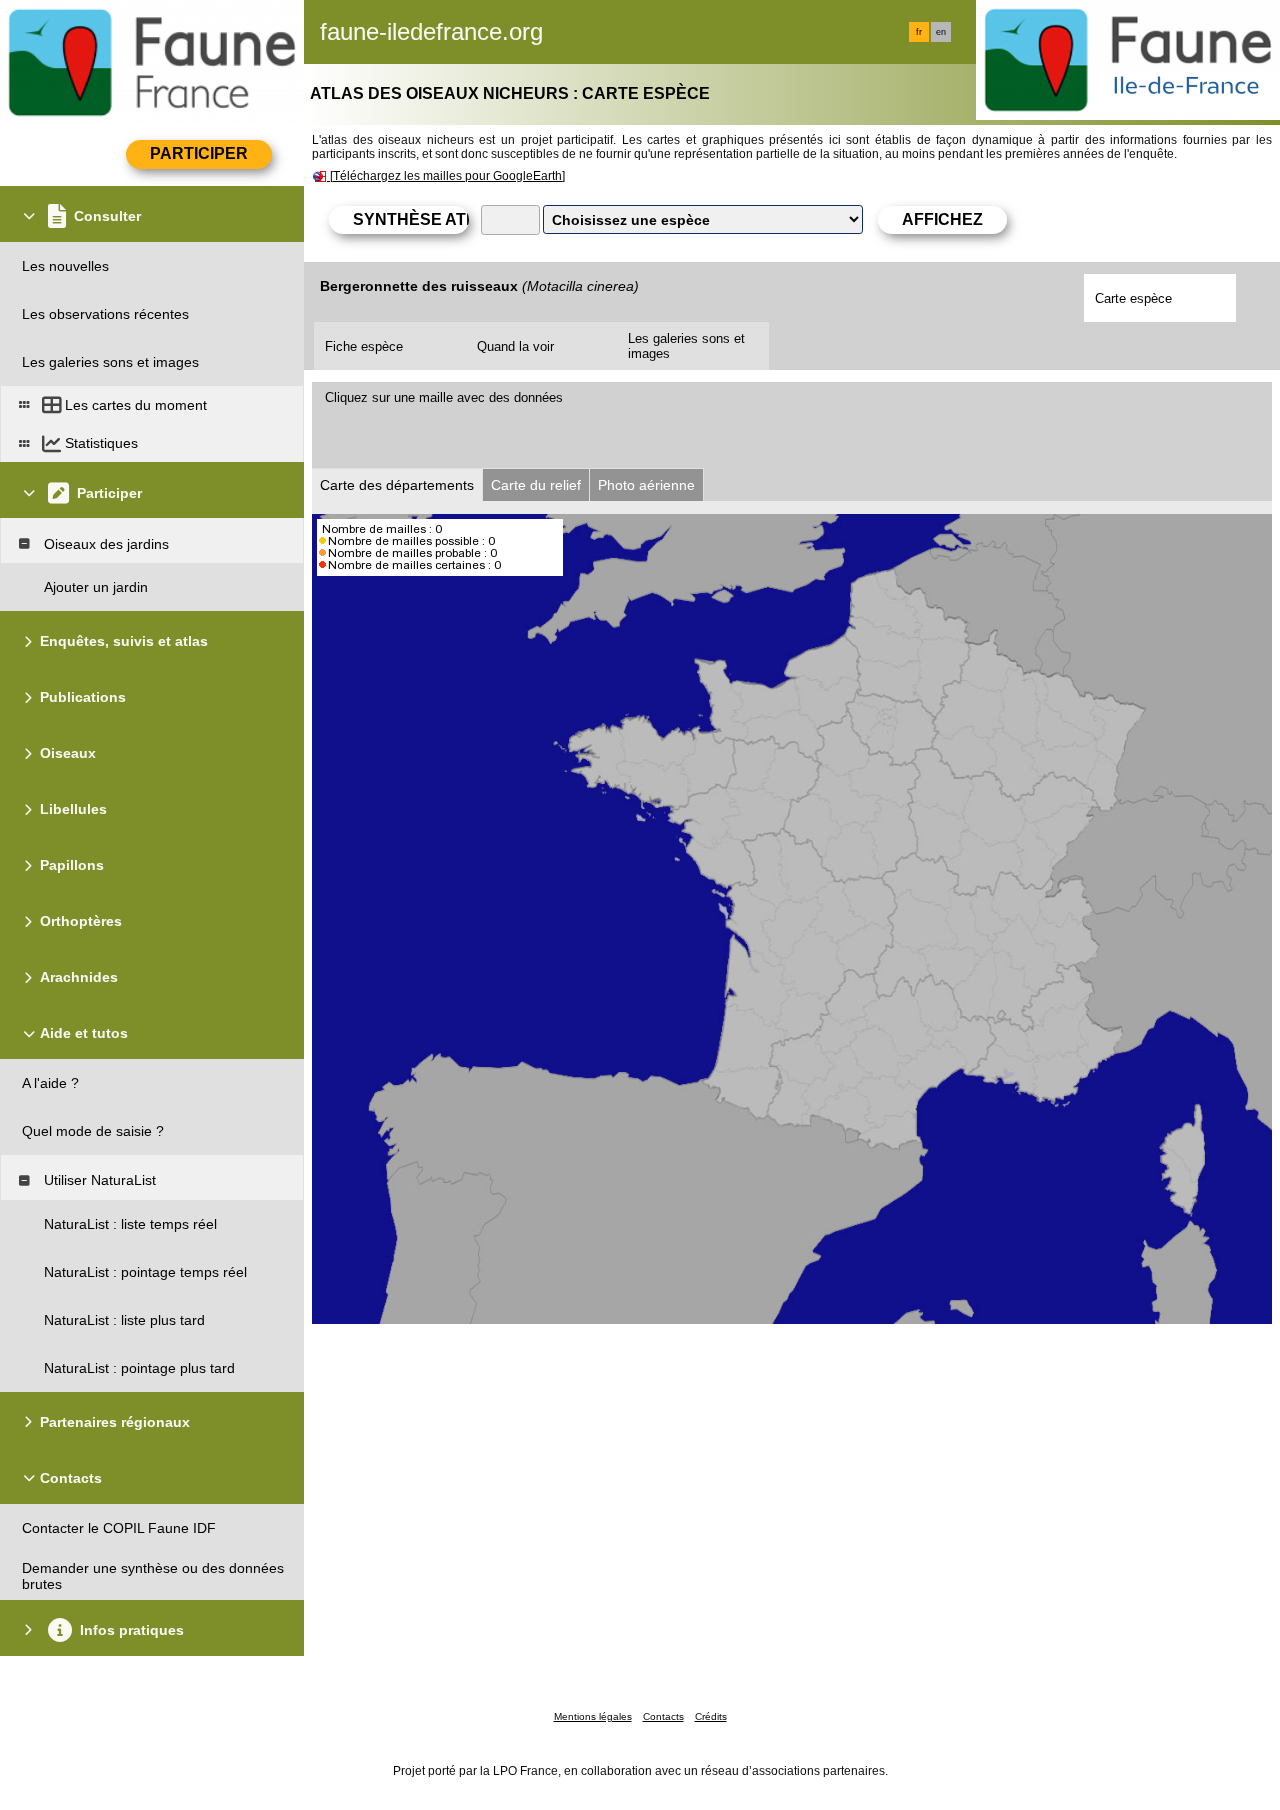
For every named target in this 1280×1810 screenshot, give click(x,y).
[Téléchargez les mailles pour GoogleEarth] (447, 176)
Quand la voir (515, 346)
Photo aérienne (646, 485)
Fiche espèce (364, 346)
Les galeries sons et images (686, 346)
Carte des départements (397, 485)
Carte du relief (536, 485)
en (941, 32)
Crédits (711, 1716)
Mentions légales (593, 1716)
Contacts (663, 1716)
